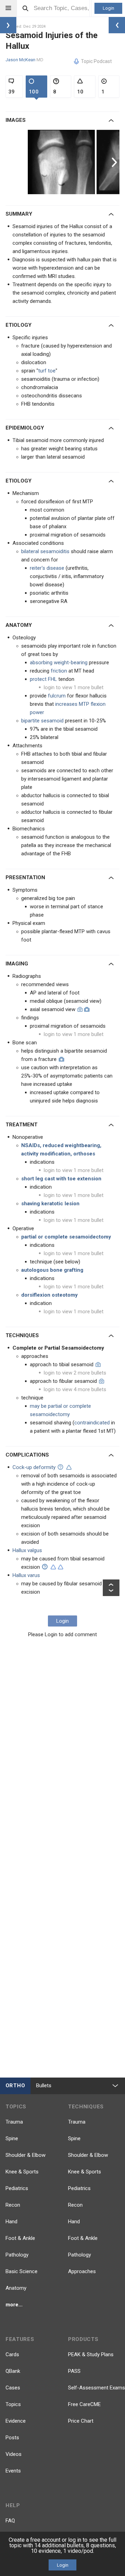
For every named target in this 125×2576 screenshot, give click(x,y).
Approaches (82, 2271)
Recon (13, 2205)
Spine (12, 2138)
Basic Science (22, 2271)
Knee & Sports (22, 2172)
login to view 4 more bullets (75, 1389)
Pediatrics (17, 2188)
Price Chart (81, 2421)
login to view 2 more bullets (75, 1373)
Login (109, 8)
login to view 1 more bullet (74, 687)
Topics (13, 2404)
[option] (62, 162)
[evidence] (69, 1467)
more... (14, 2305)
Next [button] (115, 162)
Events (13, 2471)
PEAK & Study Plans (91, 2354)
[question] (60, 1467)
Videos (14, 2454)
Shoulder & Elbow (26, 2155)
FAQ (10, 2521)
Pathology (17, 2255)
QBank (13, 2371)
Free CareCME (84, 2404)
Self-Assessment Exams (97, 2388)
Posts (12, 2438)
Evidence (16, 2421)
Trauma (14, 2122)
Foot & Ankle (20, 2238)
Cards (12, 2354)
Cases (13, 2388)
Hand (11, 2222)
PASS (74, 2371)
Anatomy (16, 2288)
